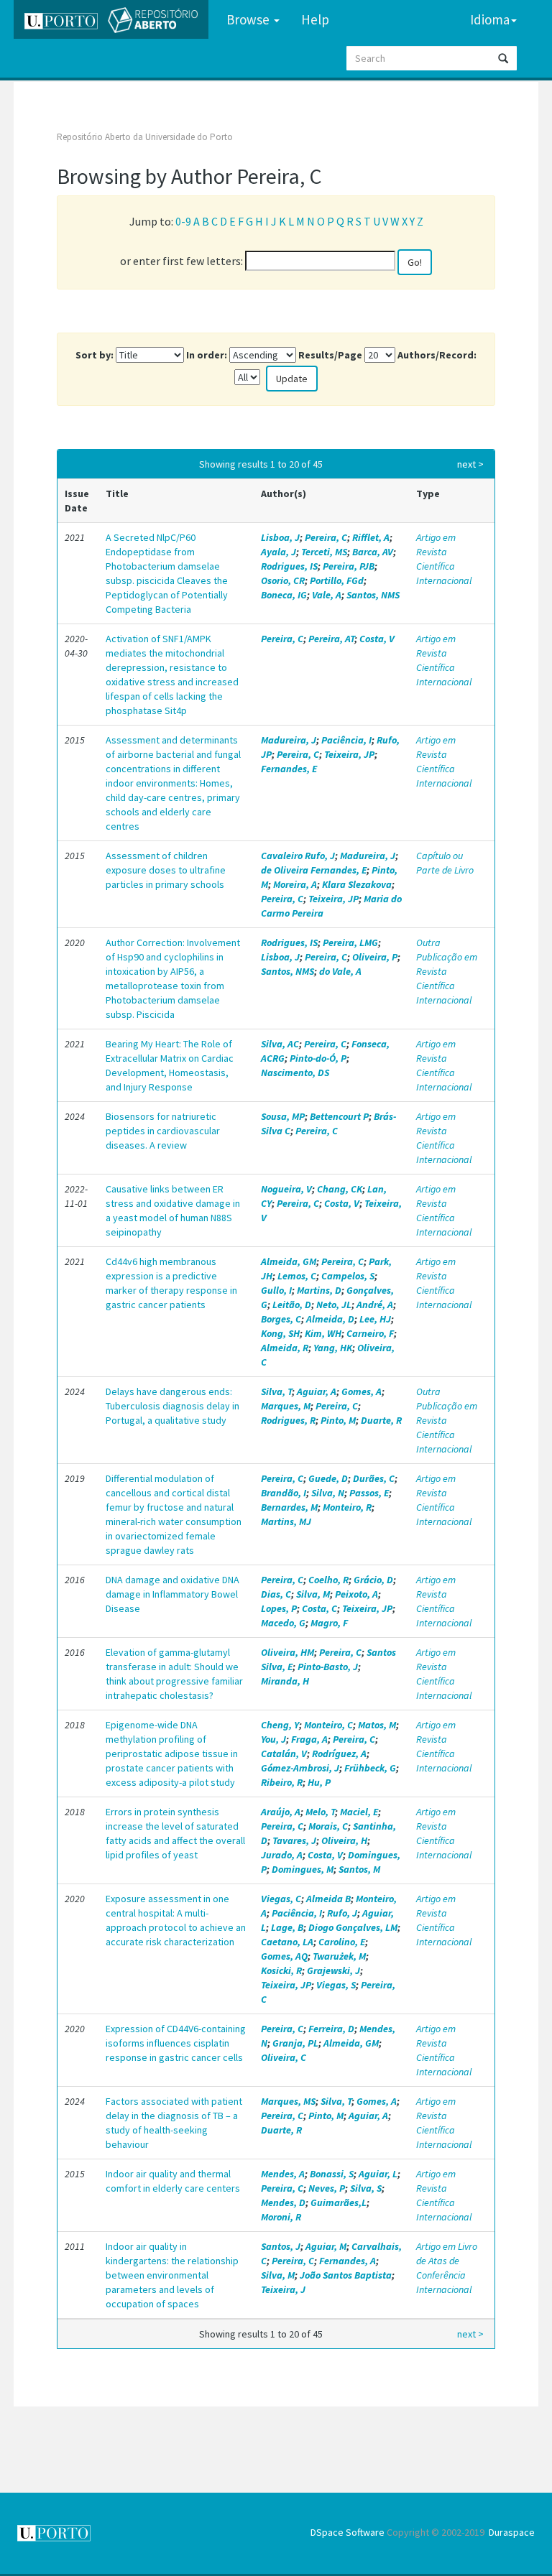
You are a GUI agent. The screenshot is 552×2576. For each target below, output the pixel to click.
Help (315, 19)
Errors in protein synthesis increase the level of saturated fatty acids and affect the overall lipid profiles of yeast (175, 1833)
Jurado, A (282, 1855)
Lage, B (287, 1927)
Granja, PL (295, 2043)
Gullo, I (276, 1290)
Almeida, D (330, 1319)
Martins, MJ (286, 1521)
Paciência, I (346, 740)
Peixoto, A (356, 1594)
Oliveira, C (284, 2057)
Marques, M (286, 1406)
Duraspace (512, 2532)
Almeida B (328, 1899)
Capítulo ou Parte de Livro (445, 863)
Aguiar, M (326, 2246)
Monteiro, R (347, 1507)
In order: (207, 355)
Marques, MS (288, 2101)
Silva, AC (280, 1044)
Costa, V (377, 639)
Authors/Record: (437, 355)
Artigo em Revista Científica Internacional (444, 559)
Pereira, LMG (350, 942)
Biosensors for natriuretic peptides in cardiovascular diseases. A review (163, 1131)
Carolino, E (342, 1942)
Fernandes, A (348, 2261)
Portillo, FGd (337, 580)
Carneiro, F (370, 1333)
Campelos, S (348, 1276)
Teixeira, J (283, 2289)
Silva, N (328, 1493)
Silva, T (276, 1391)
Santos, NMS (373, 595)
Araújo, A (281, 1812)
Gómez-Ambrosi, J (300, 1768)
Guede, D (328, 1478)
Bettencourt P (339, 1116)
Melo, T (320, 1812)
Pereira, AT (331, 639)
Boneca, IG (284, 595)
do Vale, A (340, 971)
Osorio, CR (283, 580)
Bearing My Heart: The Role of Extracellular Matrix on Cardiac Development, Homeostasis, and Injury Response (170, 1065)
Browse (249, 19)
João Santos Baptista (346, 2275)
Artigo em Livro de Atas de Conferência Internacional (447, 2268)
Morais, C (328, 1826)
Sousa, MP (283, 1116)
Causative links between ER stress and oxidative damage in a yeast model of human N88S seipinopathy (173, 1210)
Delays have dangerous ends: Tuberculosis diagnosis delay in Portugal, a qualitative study (172, 1406)
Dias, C (276, 1594)
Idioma (490, 19)
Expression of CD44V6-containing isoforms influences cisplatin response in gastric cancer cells (176, 2043)
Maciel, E (359, 1812)
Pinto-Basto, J (328, 1667)
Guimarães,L (339, 2202)
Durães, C (374, 1478)
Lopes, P (279, 1608)
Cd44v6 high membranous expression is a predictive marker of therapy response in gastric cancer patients (171, 1283)
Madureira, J (289, 740)
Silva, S (366, 2188)
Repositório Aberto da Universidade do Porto (145, 137)
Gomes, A (362, 1391)
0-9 (183, 221)
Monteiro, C (328, 1725)
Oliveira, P (375, 957)
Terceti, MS (324, 552)
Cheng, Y (280, 1725)
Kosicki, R (281, 1970)
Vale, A (327, 595)
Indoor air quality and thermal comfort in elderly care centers (173, 2181)
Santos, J (281, 2246)
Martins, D (319, 1290)
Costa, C (319, 1608)
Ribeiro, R (282, 1782)
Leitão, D (292, 1305)
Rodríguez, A (339, 1753)
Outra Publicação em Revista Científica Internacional (447, 971)
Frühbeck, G (370, 1768)
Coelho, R (328, 1580)
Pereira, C (326, 537)
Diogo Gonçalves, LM (353, 1927)
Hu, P (319, 1782)
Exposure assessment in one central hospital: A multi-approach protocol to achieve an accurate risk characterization (176, 1920)
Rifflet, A (371, 537)
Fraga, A (309, 1739)
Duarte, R (381, 1420)
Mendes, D (283, 2202)
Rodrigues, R (288, 1420)
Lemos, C (297, 1276)
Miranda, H (285, 1681)
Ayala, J (279, 552)
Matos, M (377, 1725)
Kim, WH (323, 1333)
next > (470, 464)
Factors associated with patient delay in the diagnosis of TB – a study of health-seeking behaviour (174, 2123)
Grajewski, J (333, 1970)
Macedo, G (283, 1623)
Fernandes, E (289, 769)
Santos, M (359, 1869)
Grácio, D (373, 1580)
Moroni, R (281, 2217)
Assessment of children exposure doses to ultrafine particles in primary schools (166, 870)
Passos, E (369, 1493)
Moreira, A (295, 884)
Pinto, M (338, 1420)
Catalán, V (284, 1753)
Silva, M (313, 1594)
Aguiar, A (317, 1391)
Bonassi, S (332, 2174)
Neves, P (327, 2188)
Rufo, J (342, 1913)
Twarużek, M (339, 1956)
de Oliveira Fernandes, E (314, 870)
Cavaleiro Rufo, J (298, 856)
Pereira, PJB (349, 566)
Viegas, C (281, 1899)
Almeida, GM (289, 1261)
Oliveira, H (344, 1840)
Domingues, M (303, 1869)
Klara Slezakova (357, 884)
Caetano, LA (287, 1942)
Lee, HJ (375, 1319)
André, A (375, 1305)
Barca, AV (373, 552)
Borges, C (281, 1319)
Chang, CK (340, 1189)
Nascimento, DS (295, 1072)
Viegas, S (336, 1985)
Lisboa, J (280, 537)
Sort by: (95, 355)
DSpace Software (348, 2532)
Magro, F (329, 1623)
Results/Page (330, 355)
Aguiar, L (378, 2174)
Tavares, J (294, 1840)
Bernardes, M (289, 1507)
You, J (273, 1739)
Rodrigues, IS (289, 566)
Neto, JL (334, 1305)
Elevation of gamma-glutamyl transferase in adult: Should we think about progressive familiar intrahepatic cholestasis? (174, 1674)
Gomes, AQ (284, 1956)
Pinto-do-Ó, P (318, 1058)
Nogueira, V (286, 1189)
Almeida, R (285, 1348)
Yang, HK (333, 1348)
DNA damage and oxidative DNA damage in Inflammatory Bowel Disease (172, 1594)
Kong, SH (280, 1333)
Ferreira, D (331, 2029)
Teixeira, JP (349, 754)
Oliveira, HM (287, 1652)
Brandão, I (284, 1493)
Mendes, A (283, 2174)
